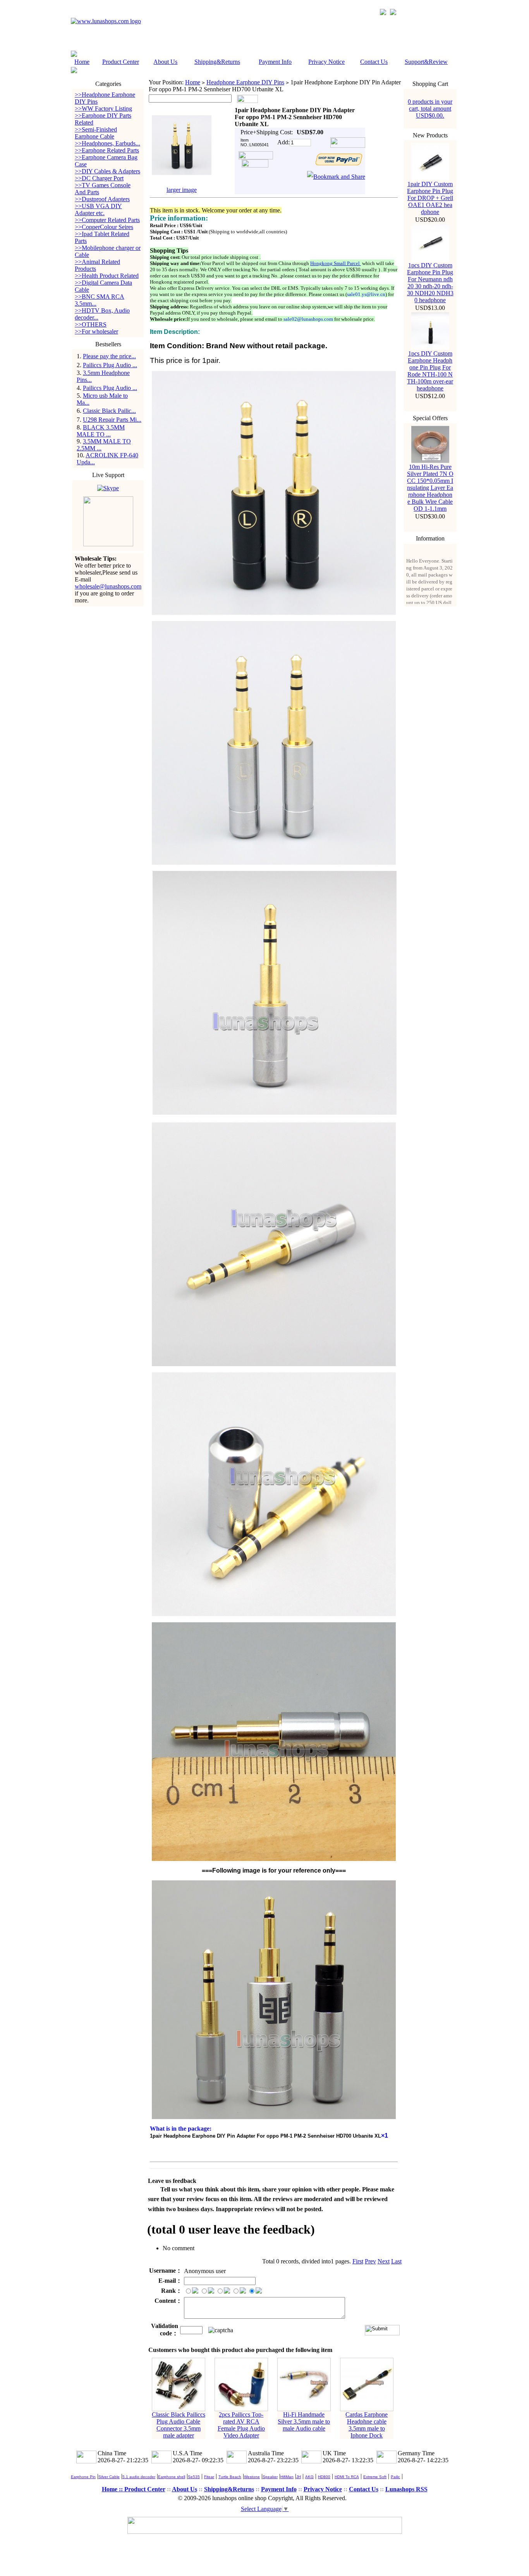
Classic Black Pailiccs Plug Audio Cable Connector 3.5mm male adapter (179, 2425)
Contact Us (374, 62)
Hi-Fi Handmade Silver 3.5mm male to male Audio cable (304, 2421)
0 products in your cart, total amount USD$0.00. (430, 109)
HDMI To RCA (347, 2477)
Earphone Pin (83, 2477)
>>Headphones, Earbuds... (107, 143)
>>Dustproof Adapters (102, 199)
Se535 (194, 2477)
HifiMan (287, 2477)
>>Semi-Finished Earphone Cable (96, 133)
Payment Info (275, 62)
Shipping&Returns (217, 62)
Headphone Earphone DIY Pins (245, 82)
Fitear (209, 2477)
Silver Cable (109, 2477)
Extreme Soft (375, 2477)
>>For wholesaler (96, 331)
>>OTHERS (91, 324)
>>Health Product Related (107, 276)
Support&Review (426, 62)
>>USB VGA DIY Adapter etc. (98, 210)
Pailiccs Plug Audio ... (110, 365)
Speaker (270, 2477)
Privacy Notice (326, 62)
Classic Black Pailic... (109, 411)
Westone (252, 2477)
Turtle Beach (230, 2477)
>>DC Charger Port (99, 178)
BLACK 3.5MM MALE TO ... (101, 431)
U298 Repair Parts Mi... (112, 420)
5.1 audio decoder (139, 2477)
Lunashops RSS (406, 2489)
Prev (370, 2261)
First (358, 2261)
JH (299, 2477)
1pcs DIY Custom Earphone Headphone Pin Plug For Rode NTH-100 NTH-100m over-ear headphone (430, 371)
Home (82, 62)
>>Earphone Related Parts (107, 150)
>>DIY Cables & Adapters (107, 171)
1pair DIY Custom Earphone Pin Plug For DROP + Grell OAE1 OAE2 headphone (430, 198)
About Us (165, 62)
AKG (309, 2477)
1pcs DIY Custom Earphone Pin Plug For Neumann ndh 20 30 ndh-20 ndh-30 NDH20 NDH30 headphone (430, 283)
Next (384, 2261)
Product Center (121, 62)
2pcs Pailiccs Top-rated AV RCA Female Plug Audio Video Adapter (241, 2425)
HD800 (324, 2477)
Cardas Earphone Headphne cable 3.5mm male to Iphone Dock (367, 2425)
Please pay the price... (109, 356)
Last (396, 2261)
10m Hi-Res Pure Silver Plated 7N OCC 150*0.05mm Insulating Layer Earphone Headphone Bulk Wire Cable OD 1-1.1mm (430, 488)
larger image (182, 190)
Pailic (395, 2477)
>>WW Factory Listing (103, 109)
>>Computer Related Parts (107, 220)
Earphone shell (172, 2477)
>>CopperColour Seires (104, 227)
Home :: (113, 2489)
